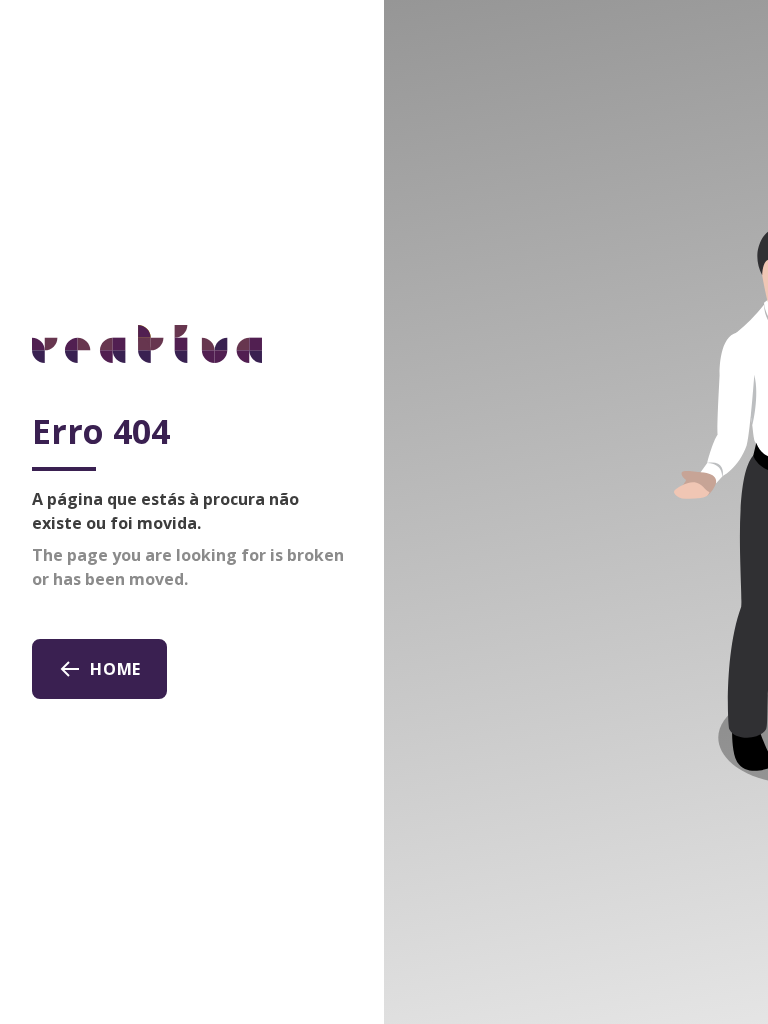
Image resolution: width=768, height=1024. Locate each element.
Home (115, 669)
